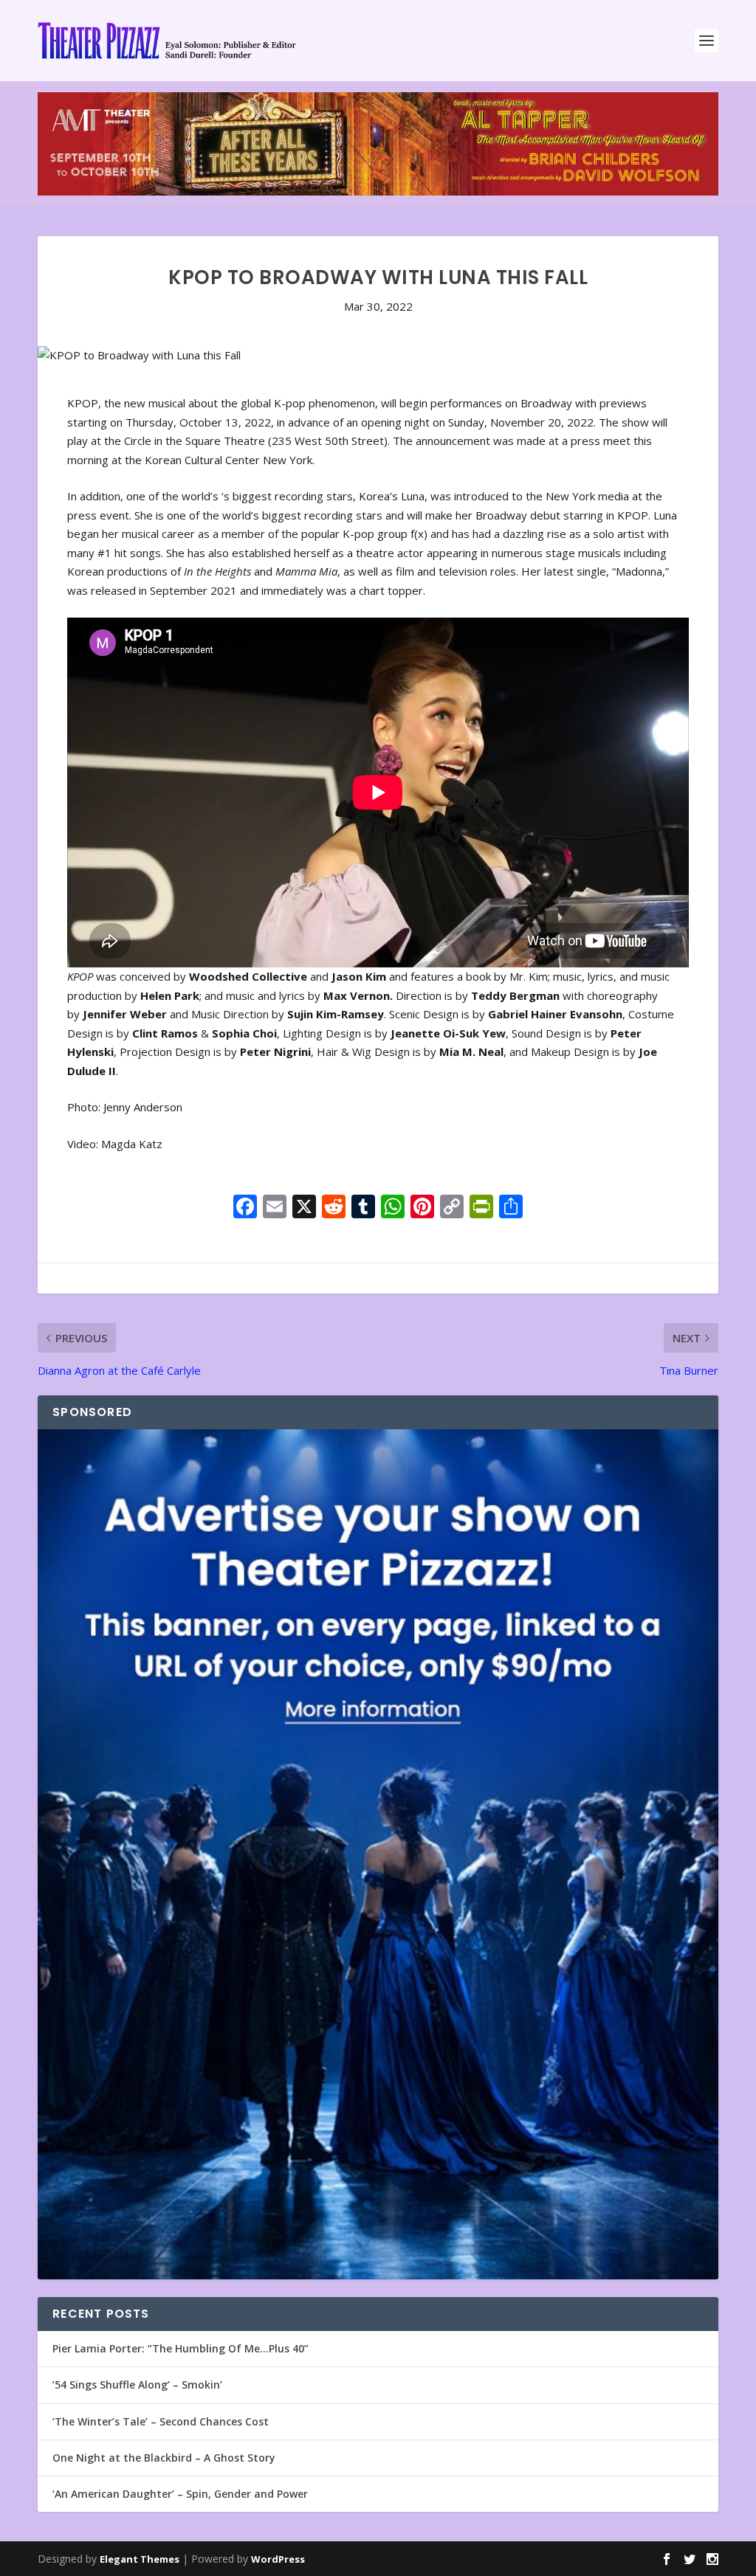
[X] (304, 1208)
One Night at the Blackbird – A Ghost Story (164, 2458)
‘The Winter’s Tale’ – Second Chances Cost (161, 2421)
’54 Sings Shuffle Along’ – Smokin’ (137, 2385)
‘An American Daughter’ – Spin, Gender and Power (180, 2494)
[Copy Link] (452, 1208)
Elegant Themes (140, 2559)
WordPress (278, 2559)
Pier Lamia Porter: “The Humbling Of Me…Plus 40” (181, 2348)
